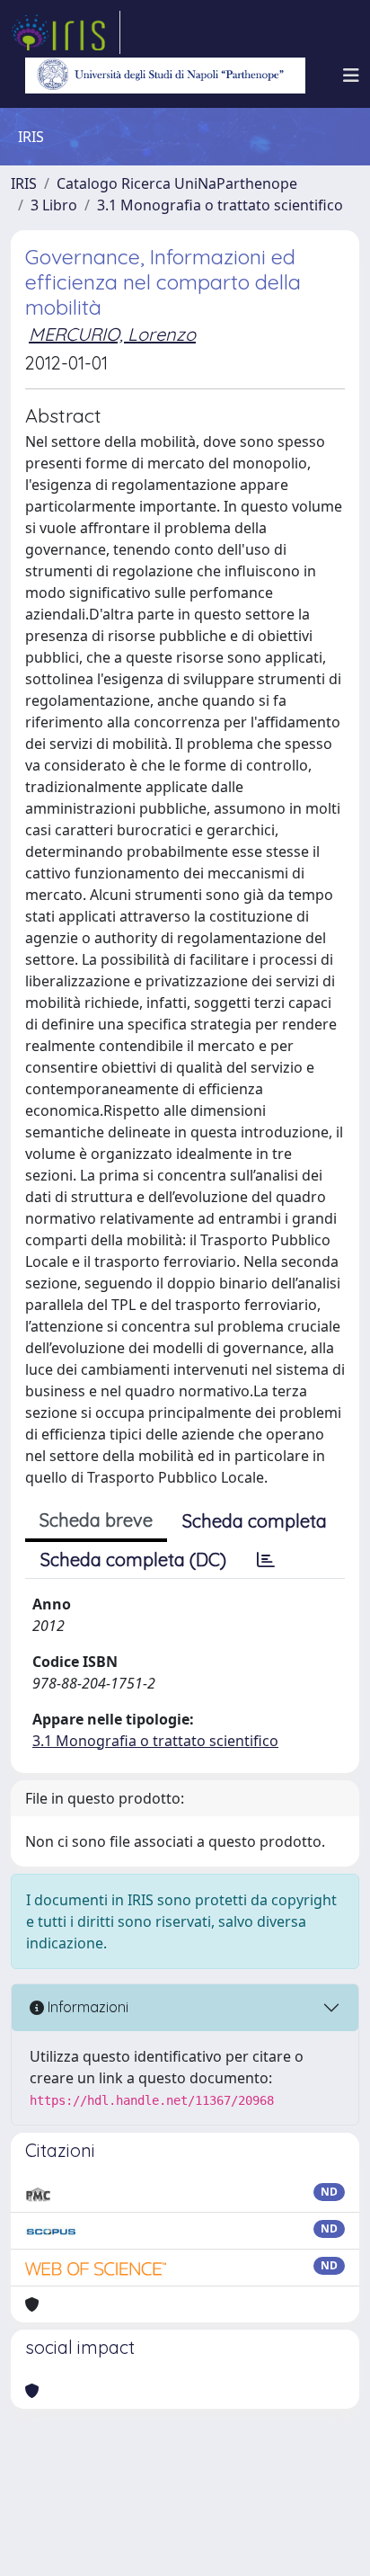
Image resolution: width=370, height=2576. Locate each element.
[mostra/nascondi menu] (351, 76)
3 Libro (54, 205)
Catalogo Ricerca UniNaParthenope (177, 183)
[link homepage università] (165, 76)
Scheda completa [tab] (255, 1521)
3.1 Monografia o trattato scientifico (220, 205)
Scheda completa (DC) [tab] (133, 1560)
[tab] (266, 1560)
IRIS (24, 183)
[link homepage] (66, 32)
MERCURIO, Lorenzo (112, 334)
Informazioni (86, 2007)
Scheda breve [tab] (96, 1520)
